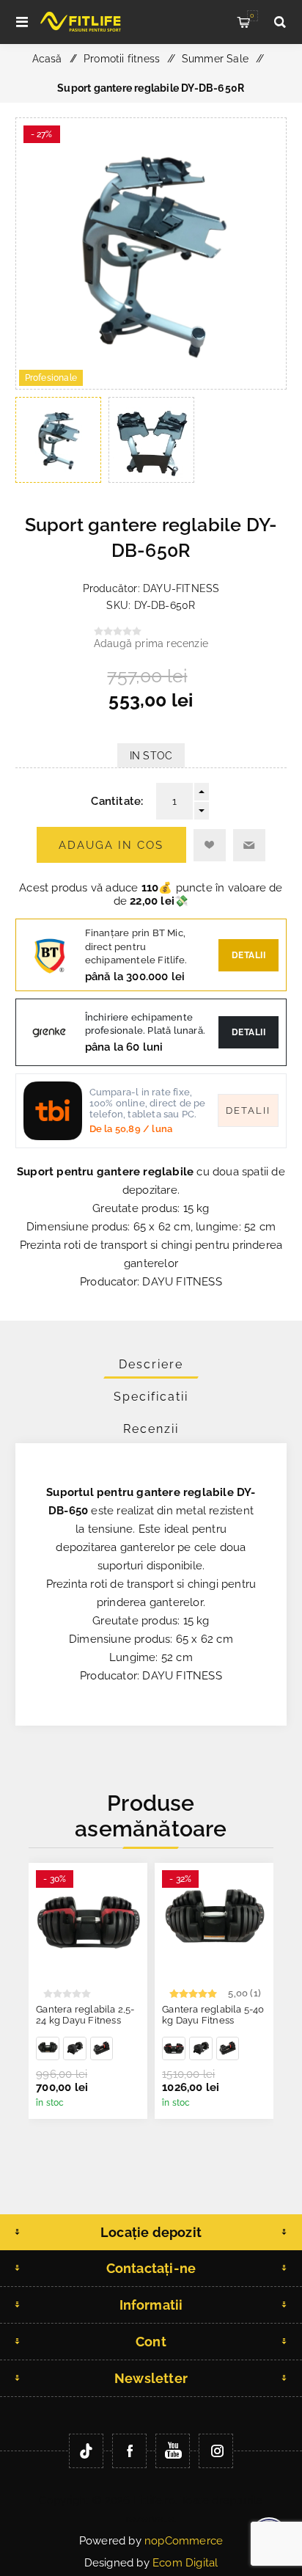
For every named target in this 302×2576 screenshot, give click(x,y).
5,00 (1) (244, 1993)
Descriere (151, 1364)
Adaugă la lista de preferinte (210, 845)
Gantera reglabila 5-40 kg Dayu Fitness (213, 2015)
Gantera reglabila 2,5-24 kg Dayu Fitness (85, 2015)
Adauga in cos (111, 845)
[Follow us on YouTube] (173, 2451)
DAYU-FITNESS (181, 588)
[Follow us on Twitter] (86, 2451)
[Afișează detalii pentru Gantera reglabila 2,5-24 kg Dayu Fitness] (88, 1922)
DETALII (249, 1032)
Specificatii (151, 1397)
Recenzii (151, 1429)
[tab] (151, 1364)
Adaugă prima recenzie (151, 643)
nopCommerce (184, 2541)
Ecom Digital (185, 2563)
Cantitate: (117, 801)
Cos (252, 15)
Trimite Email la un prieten (249, 845)
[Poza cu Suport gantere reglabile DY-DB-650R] (151, 385)
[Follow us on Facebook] (129, 2451)
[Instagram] (216, 2451)
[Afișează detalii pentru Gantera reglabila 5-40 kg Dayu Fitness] (48, 2048)
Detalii (249, 955)
